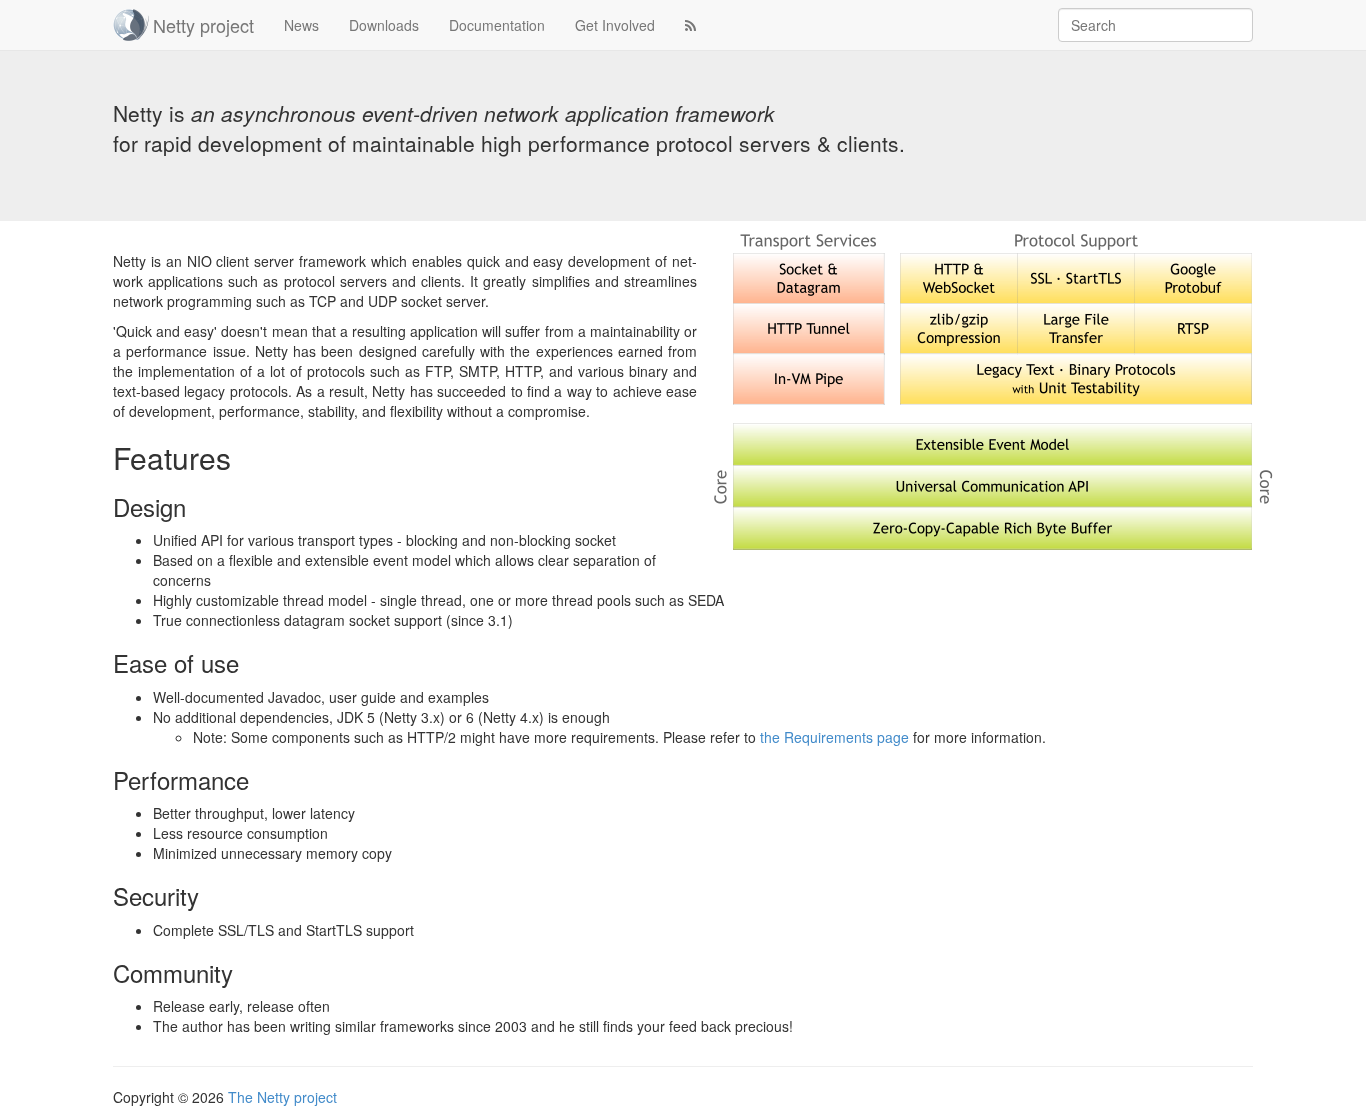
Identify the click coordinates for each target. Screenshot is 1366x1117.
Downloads (384, 25)
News (301, 25)
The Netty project (282, 1097)
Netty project (203, 25)
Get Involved (615, 25)
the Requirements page (834, 737)
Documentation (497, 25)
